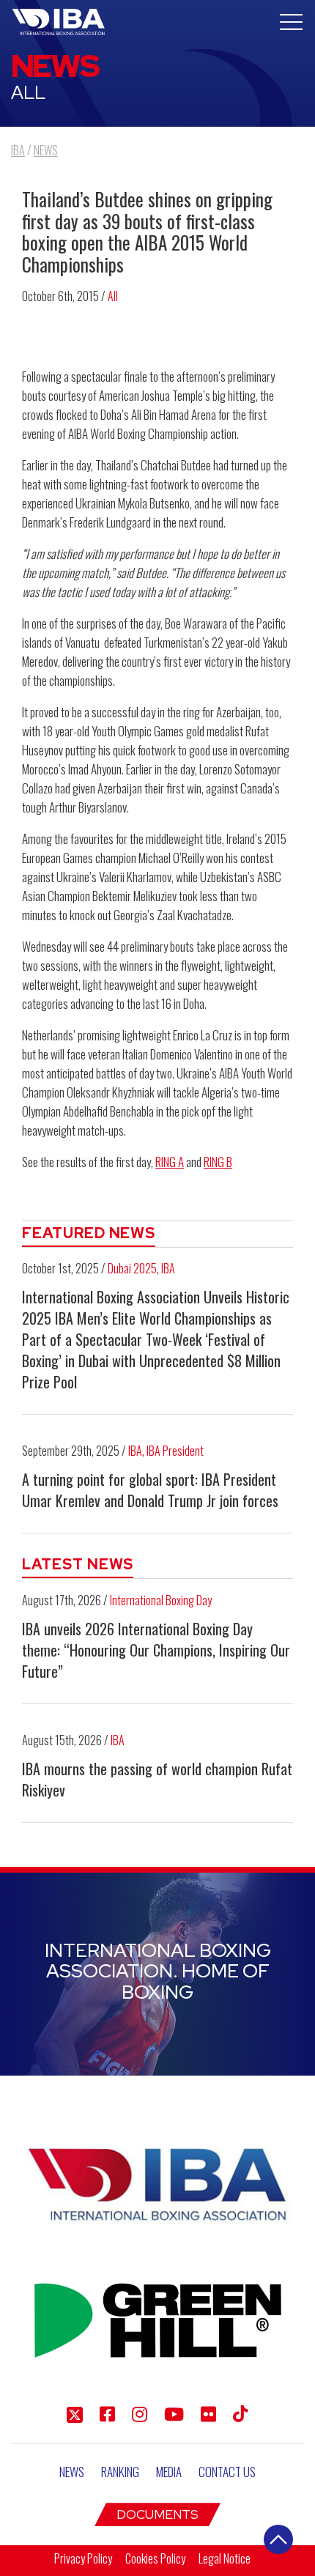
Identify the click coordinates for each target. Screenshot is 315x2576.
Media (169, 2472)
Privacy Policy (83, 2558)
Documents (157, 2514)
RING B (218, 1162)
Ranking (120, 2472)
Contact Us (227, 2472)
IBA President (175, 1451)
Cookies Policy (155, 2558)
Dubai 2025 (132, 1268)
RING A (170, 1162)
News (72, 2472)
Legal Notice (225, 2558)
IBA (168, 1268)
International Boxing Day (161, 1600)
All (113, 296)
